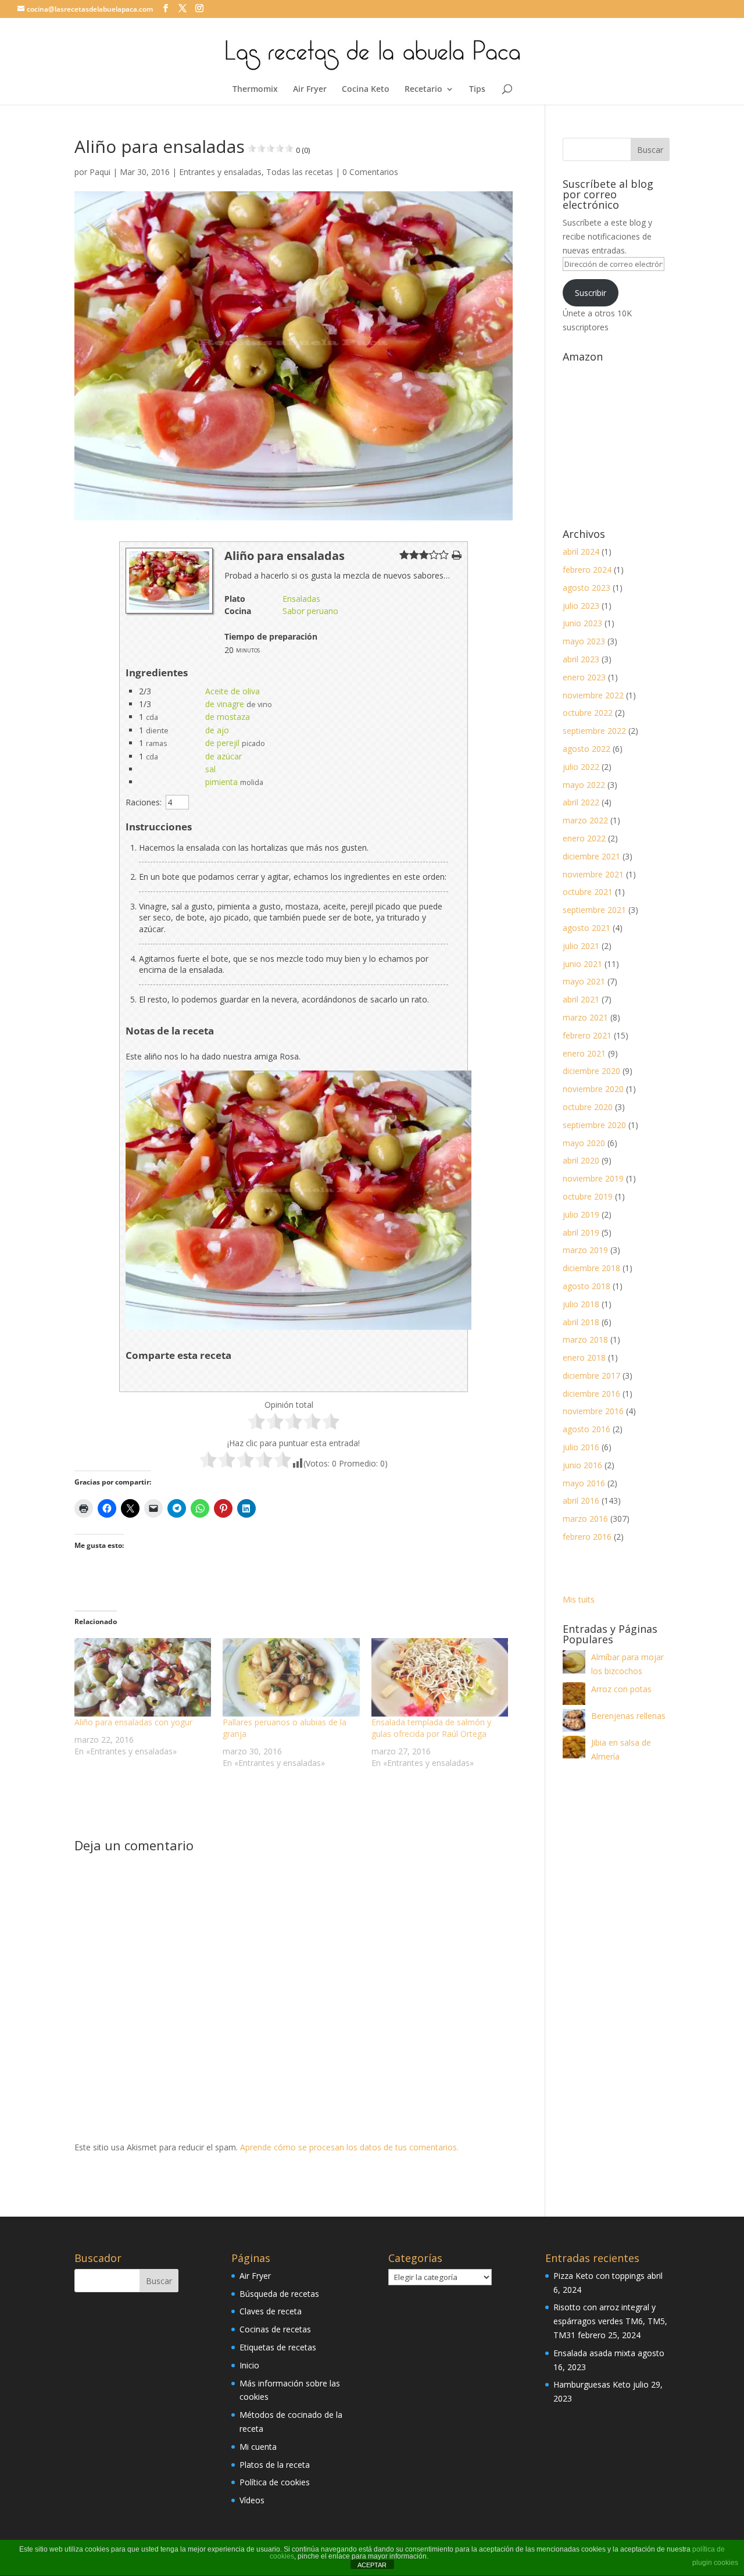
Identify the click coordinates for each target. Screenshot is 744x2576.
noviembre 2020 (593, 1089)
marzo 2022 (585, 820)
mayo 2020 (584, 1143)
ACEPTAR (372, 2565)
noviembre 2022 (593, 695)
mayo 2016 (584, 1483)
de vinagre (225, 704)
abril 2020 (581, 1160)
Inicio (249, 2365)
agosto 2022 (586, 749)
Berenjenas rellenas (628, 1716)
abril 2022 (581, 802)
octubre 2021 (588, 892)
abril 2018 (581, 1322)
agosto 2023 (586, 588)
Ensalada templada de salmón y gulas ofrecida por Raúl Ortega (431, 1728)
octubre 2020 (588, 1107)
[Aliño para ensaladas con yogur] (143, 1677)
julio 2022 (581, 767)
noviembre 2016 (593, 1411)
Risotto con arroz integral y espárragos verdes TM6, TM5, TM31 (610, 2321)
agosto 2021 (586, 928)
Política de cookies (275, 2482)
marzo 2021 (585, 1017)
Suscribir (591, 293)
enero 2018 (584, 1357)
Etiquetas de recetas (278, 2347)
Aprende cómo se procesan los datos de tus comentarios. (349, 2147)
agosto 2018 (586, 1286)
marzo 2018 (585, 1339)
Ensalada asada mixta (594, 2353)
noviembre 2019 (593, 1178)
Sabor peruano (310, 611)
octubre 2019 (588, 1196)
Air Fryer (310, 90)
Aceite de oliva (233, 691)
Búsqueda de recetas (279, 2294)
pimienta (221, 782)
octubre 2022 (588, 713)
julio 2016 (581, 1447)
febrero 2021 (587, 1035)
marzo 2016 (585, 1519)
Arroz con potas (621, 1689)
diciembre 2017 (591, 1376)
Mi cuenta (258, 2447)
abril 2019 (581, 1232)
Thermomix (255, 90)
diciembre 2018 (591, 1268)
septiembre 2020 (594, 1125)
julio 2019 (581, 1214)
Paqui (100, 172)
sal (210, 769)
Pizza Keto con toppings (599, 2276)
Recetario (423, 90)
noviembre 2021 (593, 874)
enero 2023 (584, 677)
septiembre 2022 (594, 731)
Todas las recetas (300, 172)
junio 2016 (582, 1465)
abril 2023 (581, 659)
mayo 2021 (584, 981)
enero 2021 (584, 1053)
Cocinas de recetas (275, 2329)
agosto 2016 (586, 1429)
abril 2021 (581, 999)
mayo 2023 (584, 641)
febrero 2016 (587, 1537)
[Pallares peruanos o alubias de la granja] (291, 1677)
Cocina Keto (366, 90)
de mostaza (228, 717)
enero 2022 (584, 838)
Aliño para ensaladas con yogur (133, 1722)
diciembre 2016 (591, 1394)
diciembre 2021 (591, 856)
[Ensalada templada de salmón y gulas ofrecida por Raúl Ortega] (440, 1677)
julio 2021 (581, 946)
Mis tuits (579, 1599)
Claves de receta (271, 2311)
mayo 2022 (584, 785)
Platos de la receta (275, 2465)
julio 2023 (581, 606)
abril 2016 (581, 1501)
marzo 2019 (585, 1250)
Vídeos (252, 2500)
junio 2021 (582, 964)
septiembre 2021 (594, 910)
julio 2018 (581, 1304)
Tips (477, 90)
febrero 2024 (587, 570)
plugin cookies (715, 2563)
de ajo (217, 730)
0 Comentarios (370, 172)
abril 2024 (581, 552)
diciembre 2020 (591, 1071)
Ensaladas (301, 599)
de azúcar (223, 756)
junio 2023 (582, 623)
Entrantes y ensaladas (220, 172)
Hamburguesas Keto (592, 2384)
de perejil (222, 743)
